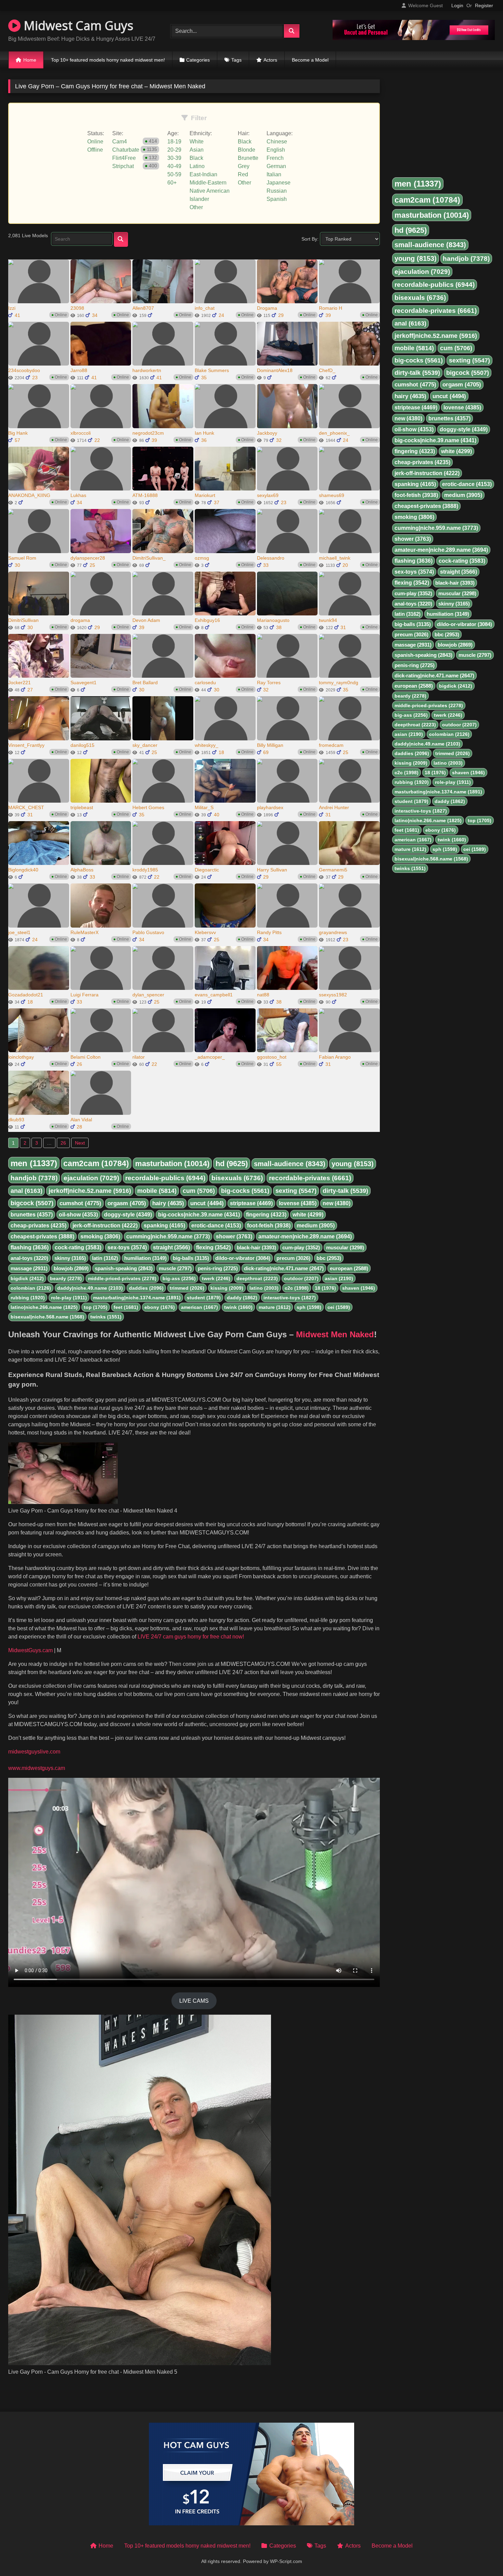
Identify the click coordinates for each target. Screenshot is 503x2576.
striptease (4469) (251, 1203)
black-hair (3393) (256, 1247)
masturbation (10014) (172, 1164)
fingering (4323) (266, 1215)
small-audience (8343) (290, 1164)
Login (457, 5)
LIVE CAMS (194, 2001)
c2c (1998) (297, 1288)
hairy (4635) (168, 1203)
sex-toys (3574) (127, 1247)
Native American (210, 191)
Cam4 (120, 142)
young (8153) (353, 1164)
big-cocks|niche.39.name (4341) (199, 1215)
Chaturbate (126, 150)
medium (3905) (316, 1226)
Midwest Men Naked (335, 1334)
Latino (197, 166)
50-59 (174, 174)
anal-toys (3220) (29, 1258)
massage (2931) (29, 1268)
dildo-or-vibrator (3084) (243, 1258)
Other (196, 207)
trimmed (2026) (187, 1288)
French (275, 158)
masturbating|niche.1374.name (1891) (137, 1298)
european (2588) (349, 1268)
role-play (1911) (69, 1298)
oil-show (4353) (78, 1215)
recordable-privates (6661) (310, 1178)
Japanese (279, 183)
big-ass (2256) (179, 1278)
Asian (197, 150)
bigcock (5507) (32, 1203)
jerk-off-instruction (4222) (105, 1226)
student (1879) (204, 1298)
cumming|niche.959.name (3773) (168, 1236)
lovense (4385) (298, 1203)
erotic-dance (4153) (216, 1226)
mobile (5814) (157, 1191)
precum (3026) (293, 1258)
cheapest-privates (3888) (42, 1236)
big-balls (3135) (191, 1258)
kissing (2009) (227, 1288)
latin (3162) (105, 1258)
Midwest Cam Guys (77, 25)
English (276, 150)
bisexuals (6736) (237, 1178)
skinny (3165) (70, 1258)
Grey (244, 166)
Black (196, 158)
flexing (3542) (213, 1247)
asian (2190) (339, 1278)
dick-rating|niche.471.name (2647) (284, 1268)
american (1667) (199, 1307)
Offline (95, 150)
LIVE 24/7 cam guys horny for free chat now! (190, 1637)
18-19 (174, 142)
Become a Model (310, 60)
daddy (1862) (242, 1298)
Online (95, 142)
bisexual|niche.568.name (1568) (47, 1317)
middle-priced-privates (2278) (122, 1278)
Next (80, 1143)
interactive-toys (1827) (290, 1298)
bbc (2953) (329, 1258)
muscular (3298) (345, 1247)
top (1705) (96, 1307)
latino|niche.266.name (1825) (44, 1307)
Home (30, 60)
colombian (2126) (31, 1288)
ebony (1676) (160, 1307)
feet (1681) (126, 1307)
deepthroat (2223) (257, 1278)
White (197, 142)
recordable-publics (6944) (165, 1178)
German (276, 166)
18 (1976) (325, 1288)
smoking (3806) (100, 1236)
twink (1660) (238, 1307)
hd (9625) (232, 1164)
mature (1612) (275, 1307)
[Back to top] (482, 2556)
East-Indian (203, 174)
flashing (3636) (30, 1247)
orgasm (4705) (127, 1203)
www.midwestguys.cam (37, 1768)
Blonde (247, 150)
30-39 (174, 158)
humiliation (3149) (145, 1258)
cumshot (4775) (80, 1203)
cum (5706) (199, 1191)
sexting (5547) (296, 1191)
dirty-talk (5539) (345, 1191)
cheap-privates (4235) (38, 1226)
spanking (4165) (164, 1226)
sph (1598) (309, 1307)
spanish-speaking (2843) (124, 1268)
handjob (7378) (34, 1178)
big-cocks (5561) (245, 1191)
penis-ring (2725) (218, 1268)
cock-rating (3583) (78, 1247)
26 (63, 1143)
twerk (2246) (216, 1278)
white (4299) (308, 1215)
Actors (270, 60)
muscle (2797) (175, 1268)
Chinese (277, 142)
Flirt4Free (124, 158)
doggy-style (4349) (128, 1215)
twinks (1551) (106, 1317)
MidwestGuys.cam (30, 1650)
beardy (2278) (66, 1278)
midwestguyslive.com (34, 1752)
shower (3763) (234, 1236)
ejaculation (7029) (91, 1178)
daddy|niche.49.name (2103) (90, 1288)
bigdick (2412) (27, 1278)
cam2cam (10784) (96, 1163)
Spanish (277, 199)
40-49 (174, 166)
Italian (274, 174)
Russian (277, 191)
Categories (198, 60)
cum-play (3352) (301, 1247)
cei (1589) (339, 1307)
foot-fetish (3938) (269, 1226)
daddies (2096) (146, 1288)
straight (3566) (171, 1247)
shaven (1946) (359, 1288)
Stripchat (123, 166)
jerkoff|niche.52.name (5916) (90, 1191)
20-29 (174, 150)
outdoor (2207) (301, 1278)
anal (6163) (27, 1191)
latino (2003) (264, 1288)
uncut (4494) (207, 1203)
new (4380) (337, 1203)
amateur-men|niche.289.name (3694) (305, 1236)
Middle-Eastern (208, 183)
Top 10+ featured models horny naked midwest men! (108, 60)
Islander (199, 199)
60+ (172, 183)
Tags (236, 60)
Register (484, 5)
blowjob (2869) (71, 1268)
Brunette (248, 158)
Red (243, 174)
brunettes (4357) (32, 1215)
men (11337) (34, 1163)
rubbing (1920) (28, 1298)
